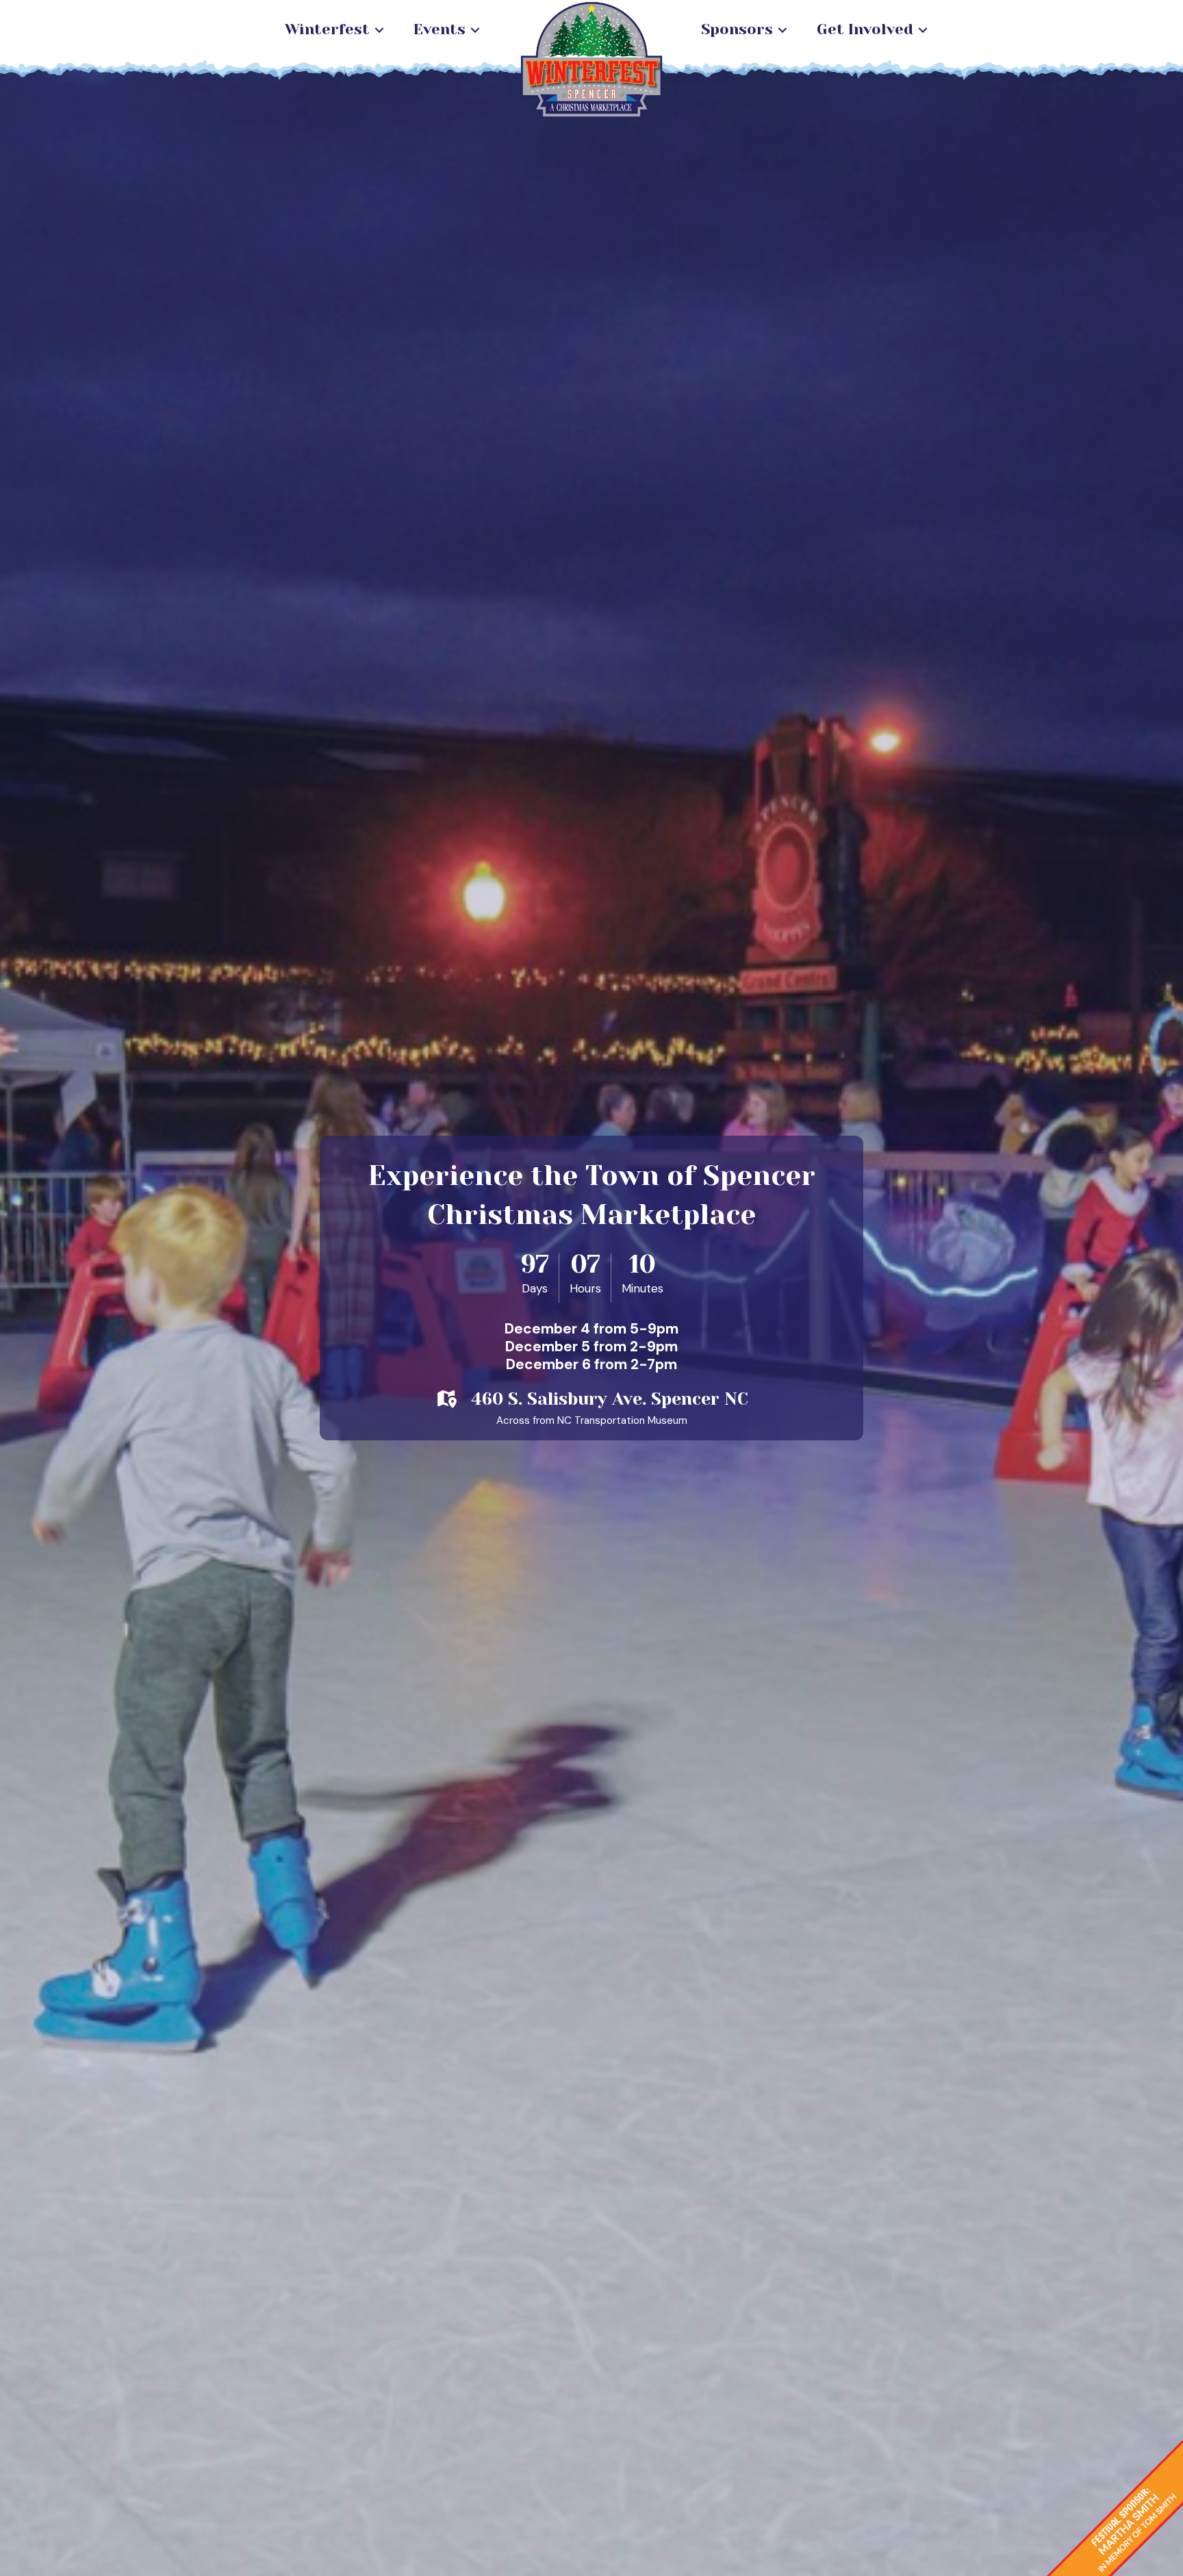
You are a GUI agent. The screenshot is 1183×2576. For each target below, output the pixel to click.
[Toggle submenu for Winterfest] (379, 30)
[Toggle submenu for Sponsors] (783, 30)
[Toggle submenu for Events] (475, 30)
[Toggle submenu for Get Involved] (923, 30)
